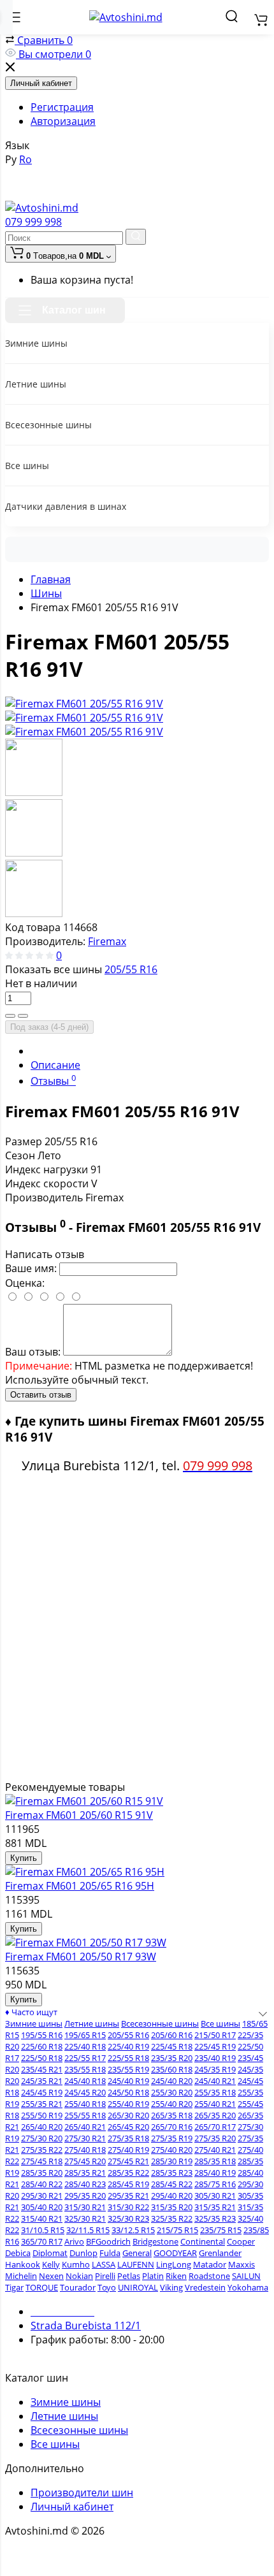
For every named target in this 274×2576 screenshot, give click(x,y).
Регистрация (62, 107)
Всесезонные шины (79, 2430)
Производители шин (82, 2493)
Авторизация (63, 121)
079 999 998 (33, 222)
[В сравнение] (10, 1016)
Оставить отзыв (41, 1395)
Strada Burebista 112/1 (86, 2326)
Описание (55, 1065)
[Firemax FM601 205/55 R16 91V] (84, 704)
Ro (25, 159)
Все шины (55, 2444)
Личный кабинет (41, 83)
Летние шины (64, 2416)
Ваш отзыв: (33, 1352)
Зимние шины (66, 2402)
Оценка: (25, 1283)
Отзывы (53, 1081)
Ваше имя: (31, 1268)
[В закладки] (23, 1016)
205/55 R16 (131, 969)
